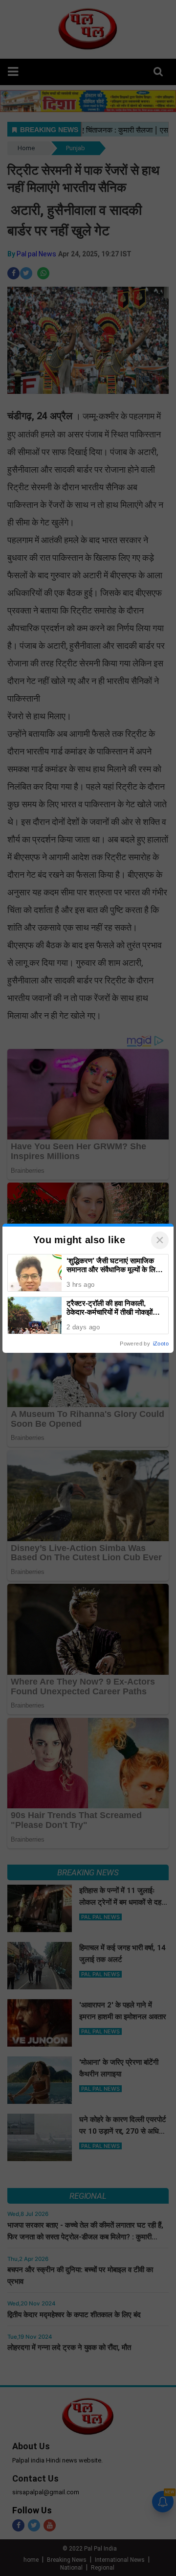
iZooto (161, 1344)
